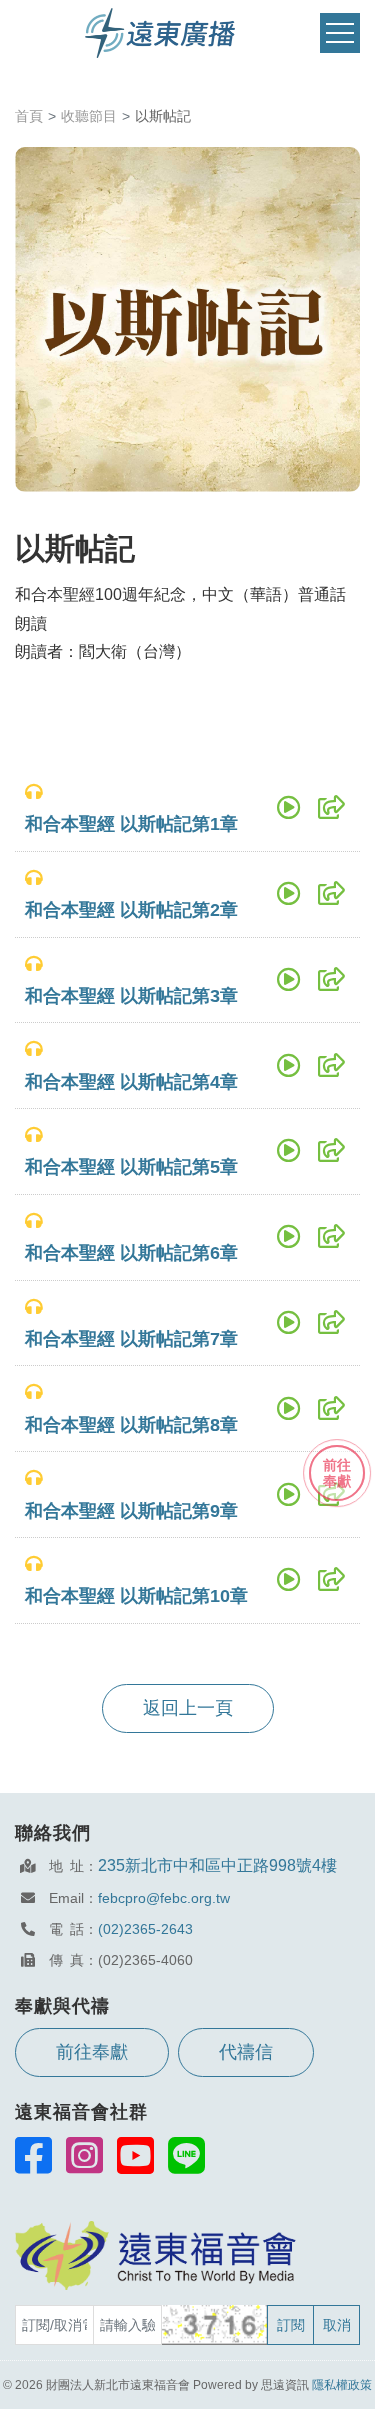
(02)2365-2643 (145, 1929)
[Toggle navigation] (340, 33)
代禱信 (246, 2052)
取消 (337, 2325)
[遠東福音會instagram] (84, 2155)
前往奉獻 (92, 2052)
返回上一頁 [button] (188, 1708)
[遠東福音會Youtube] (135, 2155)
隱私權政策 (342, 2385)
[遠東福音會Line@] (186, 2155)
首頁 (29, 116)
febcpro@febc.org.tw (164, 1898)
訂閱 (291, 2325)
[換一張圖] (215, 2325)
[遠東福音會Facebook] (33, 2155)
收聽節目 (89, 116)
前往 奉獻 (337, 1473)
